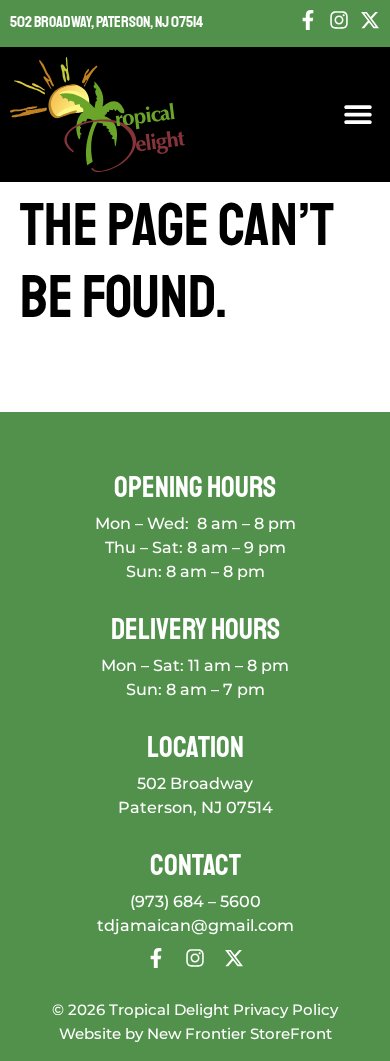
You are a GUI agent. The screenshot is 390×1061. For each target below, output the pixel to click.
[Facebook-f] (308, 20)
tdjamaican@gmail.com (195, 925)
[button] (357, 114)
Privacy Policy (285, 1009)
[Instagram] (339, 20)
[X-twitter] (370, 20)
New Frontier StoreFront (239, 1033)
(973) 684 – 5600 (195, 901)
